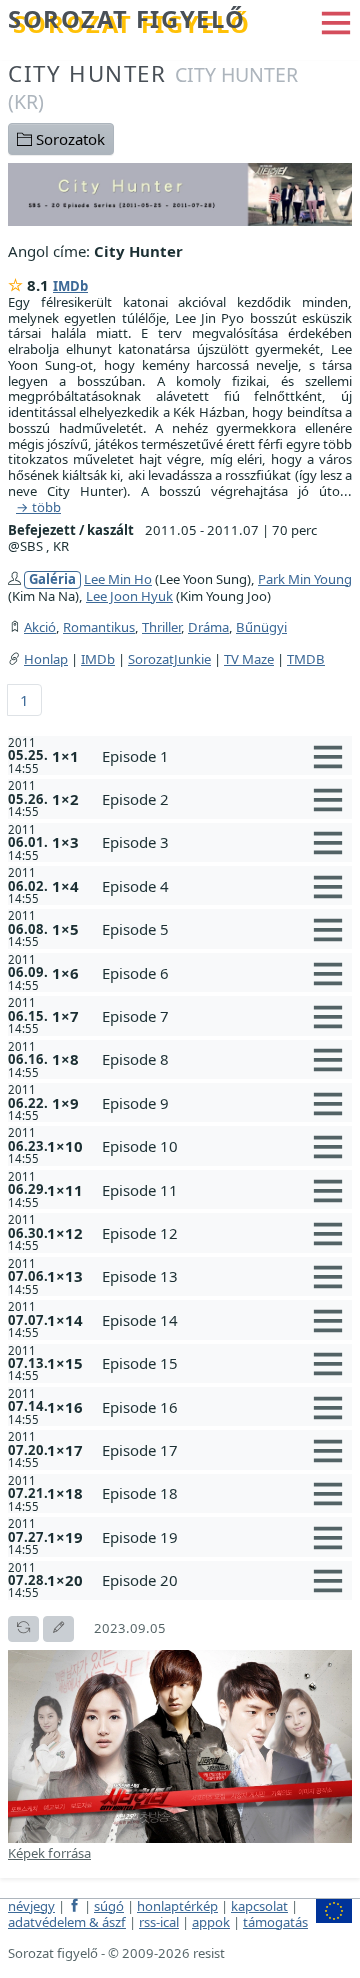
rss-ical (159, 1922)
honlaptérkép (177, 1906)
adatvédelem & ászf (67, 1922)
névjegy (31, 1906)
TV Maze (249, 659)
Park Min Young (305, 579)
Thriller (161, 627)
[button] (336, 21)
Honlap (46, 659)
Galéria (52, 579)
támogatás (275, 1922)
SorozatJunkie (169, 659)
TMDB (306, 659)
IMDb (70, 286)
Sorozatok (68, 139)
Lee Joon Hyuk (129, 596)
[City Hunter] (180, 192)
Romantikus (99, 627)
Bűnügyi (261, 627)
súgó (109, 1906)
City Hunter (153, 86)
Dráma (208, 627)
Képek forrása (49, 1853)
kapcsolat (259, 1906)
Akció (40, 627)
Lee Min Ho (118, 579)
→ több (38, 508)
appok (211, 1922)
